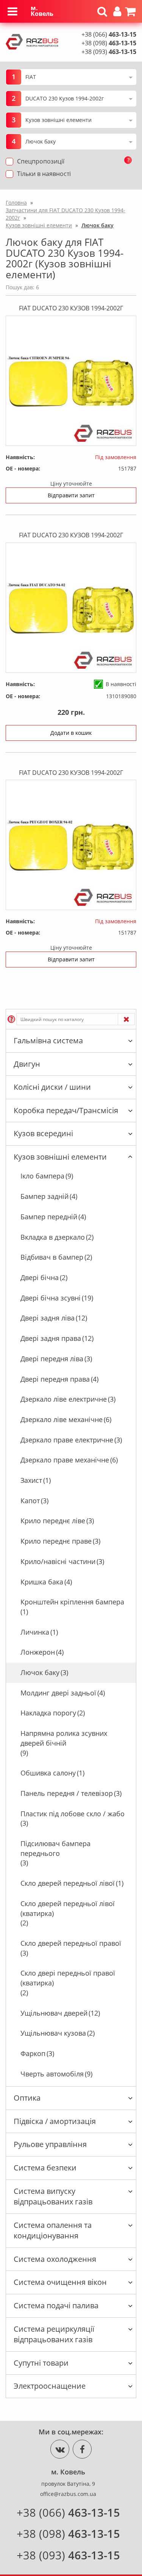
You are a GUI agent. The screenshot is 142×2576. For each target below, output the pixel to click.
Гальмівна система (48, 1040)
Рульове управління (50, 2144)
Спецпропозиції (41, 161)
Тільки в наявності (44, 174)
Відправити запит (71, 495)
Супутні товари (41, 2363)
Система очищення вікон (60, 2282)
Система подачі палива (56, 2305)
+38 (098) (109, 43)
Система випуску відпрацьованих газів (53, 2197)
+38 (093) (109, 52)
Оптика (27, 2098)
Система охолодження (55, 2259)
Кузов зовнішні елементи (60, 1157)
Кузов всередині (43, 1133)
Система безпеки (45, 2168)
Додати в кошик (71, 733)
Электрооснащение (50, 2386)
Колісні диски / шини (52, 1087)
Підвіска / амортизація (55, 2121)
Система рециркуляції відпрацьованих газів (54, 2334)
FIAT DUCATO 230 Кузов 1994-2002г (71, 308)
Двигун (27, 1064)
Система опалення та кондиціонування (53, 2230)
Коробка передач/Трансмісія (66, 1110)
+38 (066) (109, 34)
